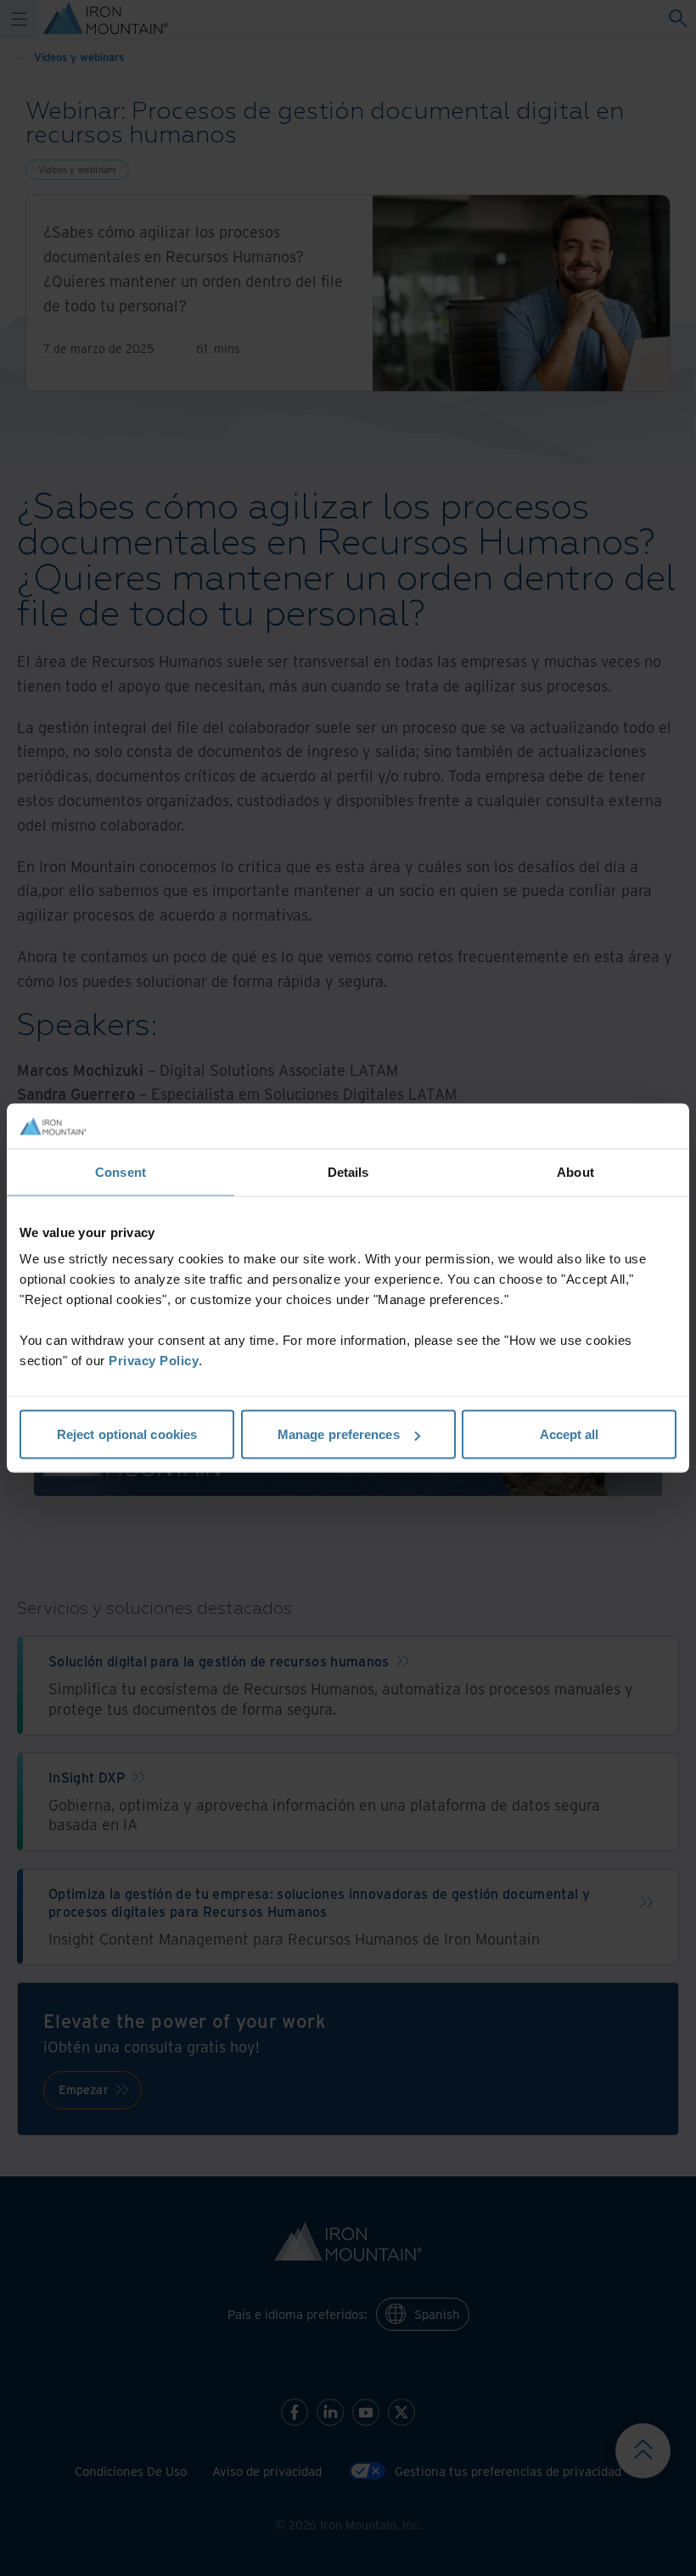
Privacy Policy (154, 1361)
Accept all (570, 1434)
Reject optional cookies (127, 1434)
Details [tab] (348, 1171)
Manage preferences (339, 1434)
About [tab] (575, 1171)
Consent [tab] (121, 1171)
